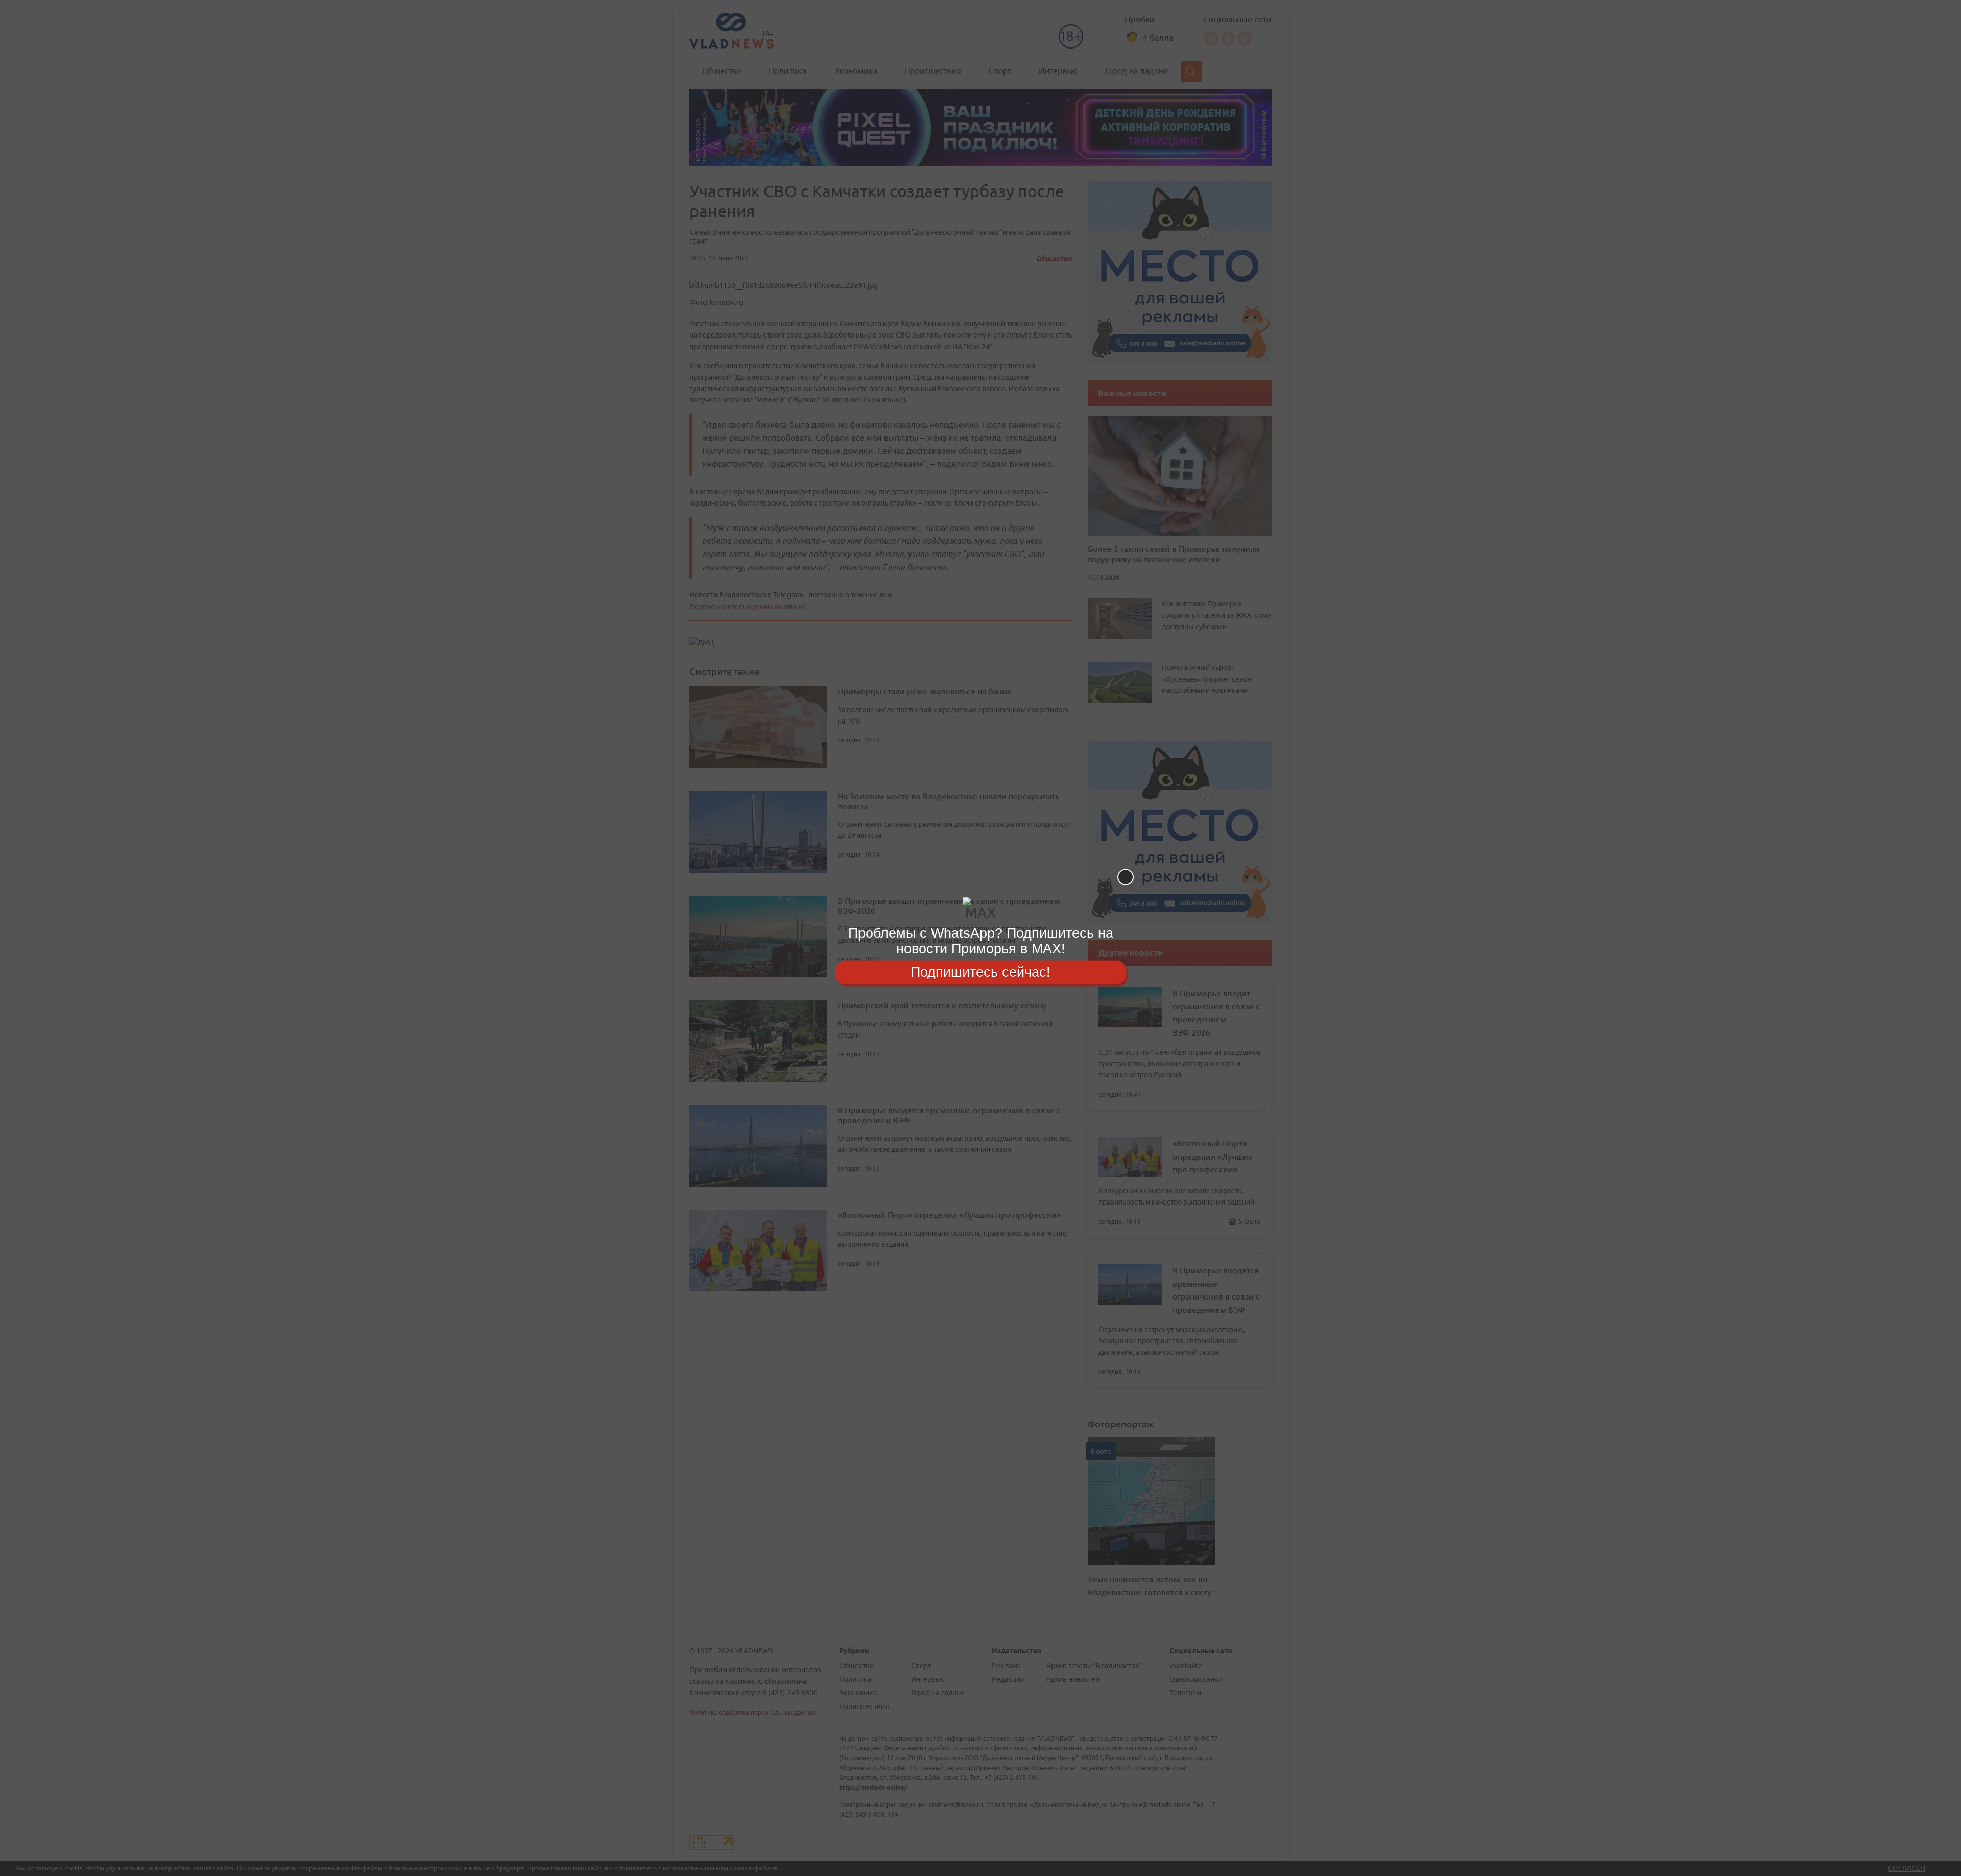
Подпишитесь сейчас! (980, 972)
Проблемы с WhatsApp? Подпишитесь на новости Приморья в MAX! (981, 941)
